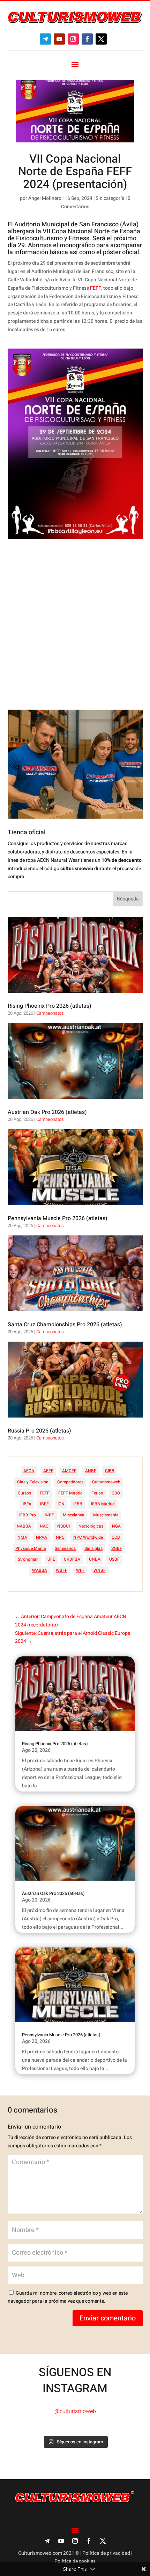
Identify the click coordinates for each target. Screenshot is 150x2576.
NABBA (24, 1526)
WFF (80, 1570)
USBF (114, 1559)
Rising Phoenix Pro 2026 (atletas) (50, 1006)
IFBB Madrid (103, 1504)
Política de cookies (75, 2561)
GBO (116, 1493)
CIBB (110, 1471)
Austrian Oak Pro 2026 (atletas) (47, 1112)
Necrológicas (91, 1526)
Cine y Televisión (33, 1482)
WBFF (62, 1570)
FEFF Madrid (70, 1493)
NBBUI (63, 1526)
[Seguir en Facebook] (87, 39)
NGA (116, 1526)
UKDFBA (72, 1559)
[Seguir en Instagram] (73, 39)
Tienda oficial (27, 832)
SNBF (117, 1548)
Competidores (70, 1482)
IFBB (78, 1504)
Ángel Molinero (45, 198)
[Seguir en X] (101, 39)
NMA (22, 1537)
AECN (29, 1471)
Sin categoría (110, 198)
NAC (44, 1526)
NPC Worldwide (88, 1537)
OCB (116, 1537)
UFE (51, 1559)
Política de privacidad (106, 2553)
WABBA (40, 1570)
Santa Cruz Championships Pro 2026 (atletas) (65, 1325)
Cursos (24, 1493)
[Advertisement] (75, 624)
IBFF (44, 1504)
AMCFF (69, 1471)
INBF (49, 1515)
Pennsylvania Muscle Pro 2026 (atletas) (58, 1218)
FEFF (96, 288)
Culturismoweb (106, 1482)
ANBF (91, 1471)
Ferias (97, 1493)
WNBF (100, 1570)
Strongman (28, 1559)
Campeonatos (50, 1013)
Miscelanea (74, 1515)
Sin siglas (93, 1548)
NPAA (42, 1537)
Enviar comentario (108, 2318)
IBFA (27, 1504)
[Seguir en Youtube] (59, 39)
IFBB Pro (28, 1515)
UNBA (95, 1559)
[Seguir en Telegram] (45, 39)
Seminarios (65, 1548)
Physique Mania (31, 1548)
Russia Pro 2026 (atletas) (39, 1431)
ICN (61, 1504)
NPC (60, 1537)
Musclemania (106, 1515)
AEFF (48, 1471)
